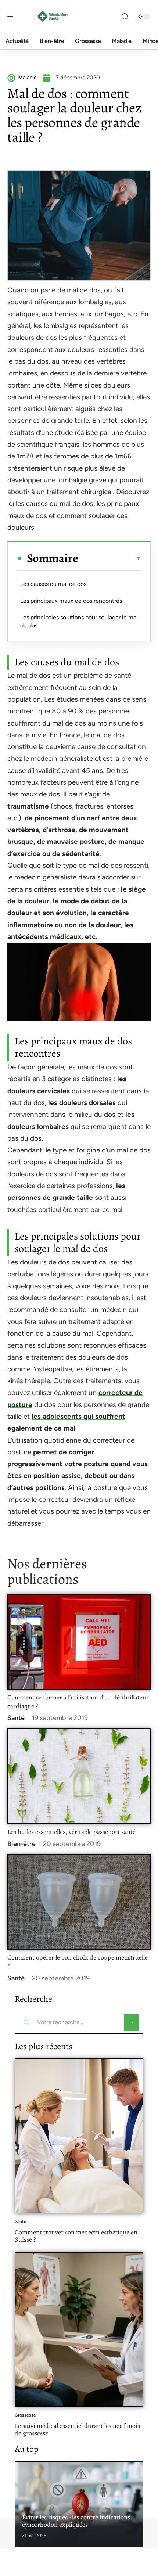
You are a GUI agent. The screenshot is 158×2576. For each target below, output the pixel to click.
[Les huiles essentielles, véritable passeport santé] (79, 1776)
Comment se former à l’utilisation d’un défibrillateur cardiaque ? (78, 1702)
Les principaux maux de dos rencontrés (71, 601)
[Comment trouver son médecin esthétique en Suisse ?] (79, 2136)
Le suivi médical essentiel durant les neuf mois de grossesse (77, 2429)
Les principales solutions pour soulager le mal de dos (79, 621)
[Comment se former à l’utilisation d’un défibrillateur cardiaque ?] (79, 1642)
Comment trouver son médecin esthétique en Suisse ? (76, 2236)
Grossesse (25, 2415)
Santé (16, 1718)
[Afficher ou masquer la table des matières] (109, 558)
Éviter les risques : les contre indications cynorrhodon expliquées (76, 2521)
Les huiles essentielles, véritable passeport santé (71, 1832)
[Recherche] (125, 17)
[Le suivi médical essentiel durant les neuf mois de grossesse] (79, 2329)
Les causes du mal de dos (53, 584)
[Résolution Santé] (53, 17)
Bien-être (21, 1844)
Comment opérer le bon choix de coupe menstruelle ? (78, 1962)
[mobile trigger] (14, 17)
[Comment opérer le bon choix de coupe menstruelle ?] (79, 1902)
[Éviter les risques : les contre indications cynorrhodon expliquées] (79, 2504)
